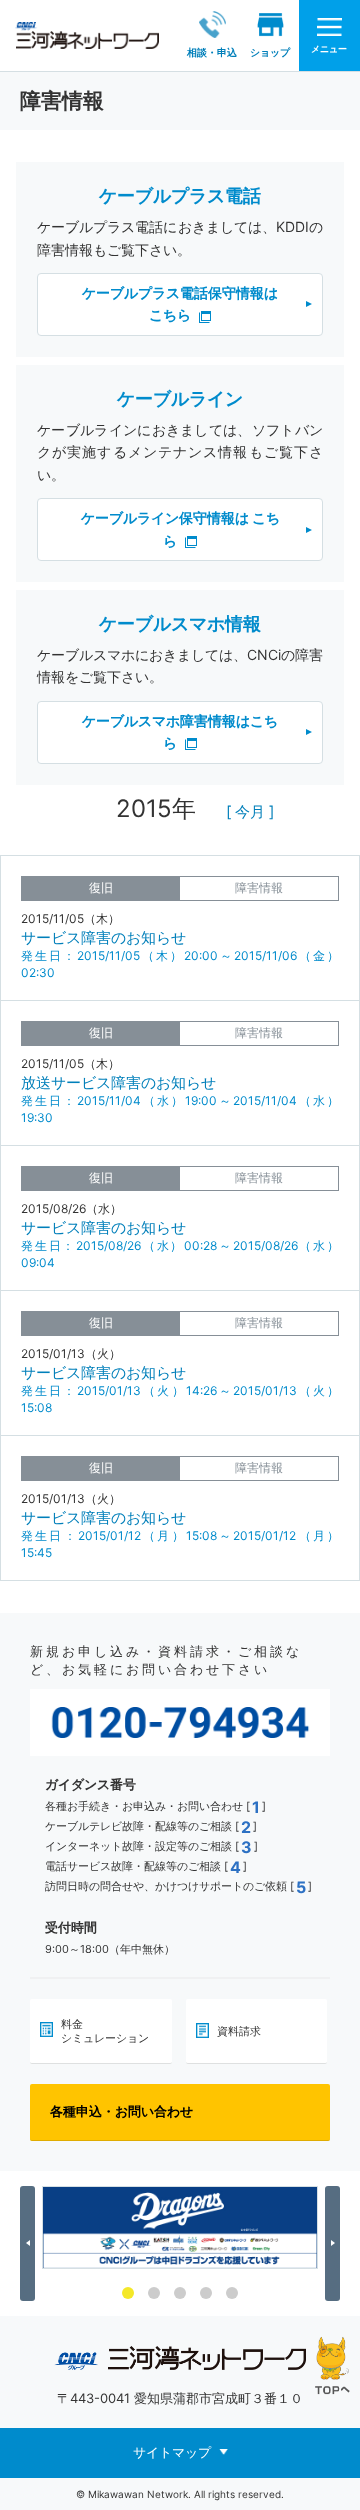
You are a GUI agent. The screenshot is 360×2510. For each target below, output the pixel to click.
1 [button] (128, 2293)
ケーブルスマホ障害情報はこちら (180, 731)
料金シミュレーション (105, 2031)
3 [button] (180, 2293)
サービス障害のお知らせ (103, 937)
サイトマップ (172, 2451)
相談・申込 (212, 52)
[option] (180, 2227)
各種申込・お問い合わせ (121, 2111)
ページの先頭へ (332, 2365)
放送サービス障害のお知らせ (118, 1082)
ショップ (270, 52)
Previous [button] (30, 2243)
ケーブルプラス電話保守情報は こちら (180, 303)
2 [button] (154, 2293)
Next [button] (335, 2243)
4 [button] (206, 2293)
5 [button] (232, 2293)
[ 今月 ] (250, 811)
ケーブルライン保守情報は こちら (180, 528)
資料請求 (239, 2031)
